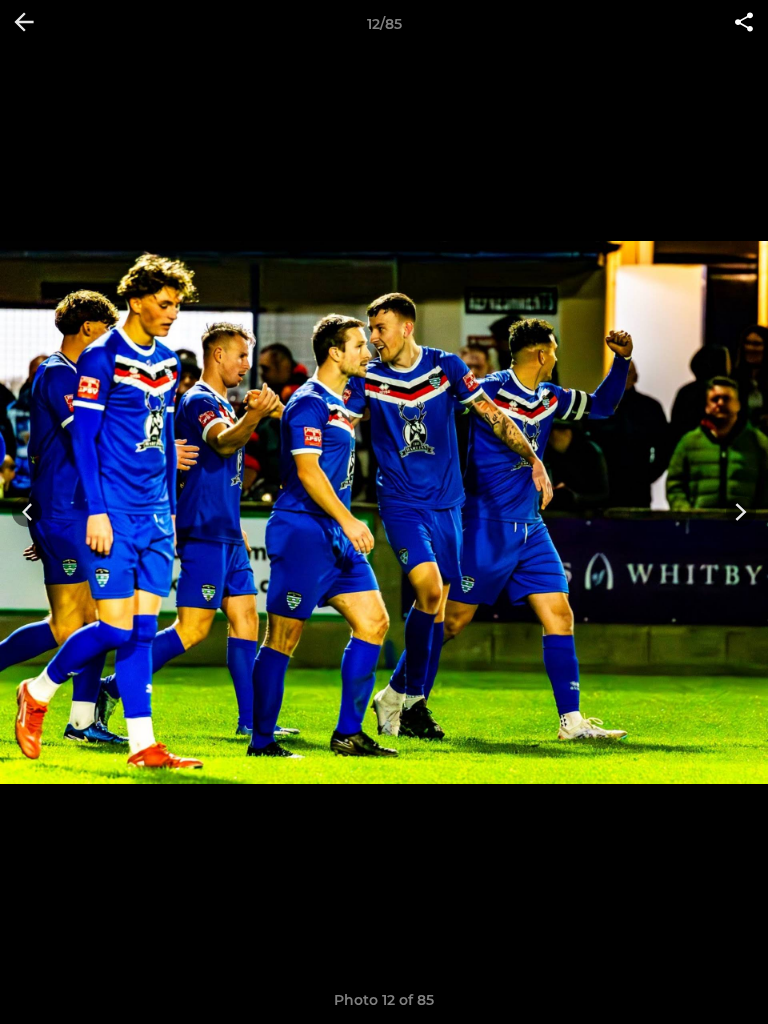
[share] (744, 24)
